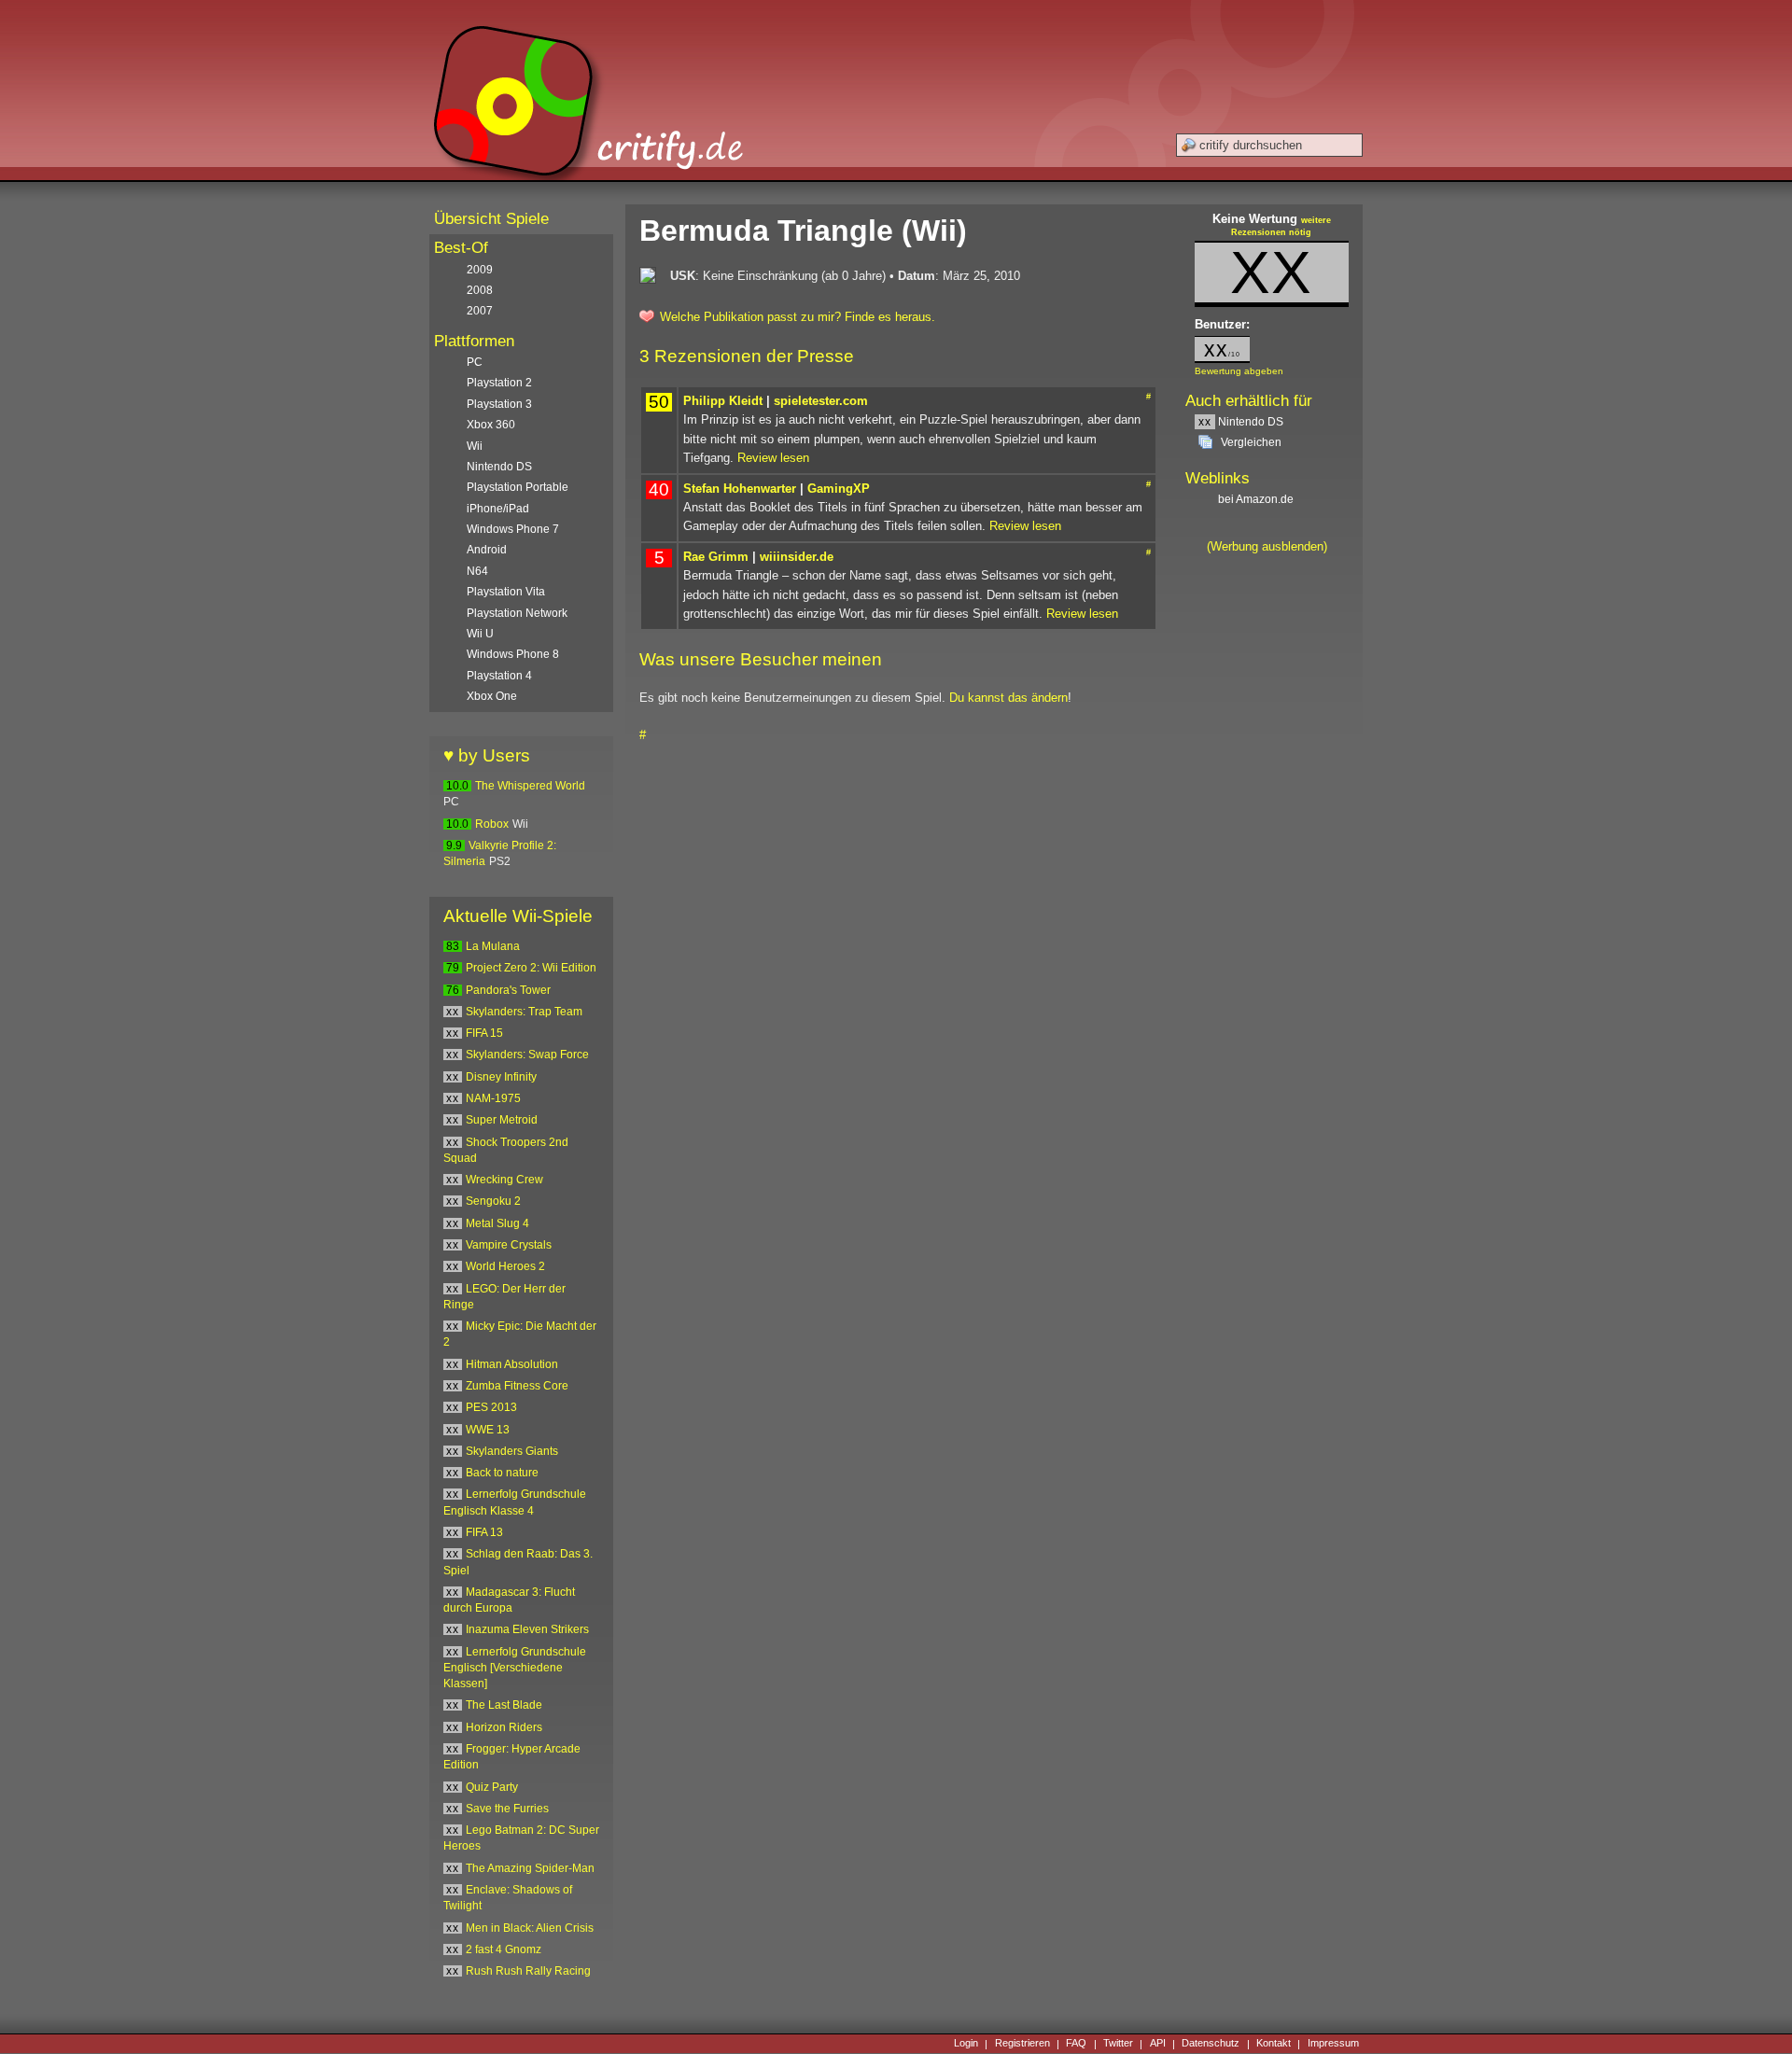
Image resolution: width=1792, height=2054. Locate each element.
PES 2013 (491, 1407)
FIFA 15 (484, 1033)
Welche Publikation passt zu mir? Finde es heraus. (798, 317)
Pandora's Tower (508, 990)
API (1158, 2044)
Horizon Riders (504, 1727)
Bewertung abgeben (1239, 371)
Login (966, 2044)
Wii (475, 446)
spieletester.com (821, 401)
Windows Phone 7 (513, 529)
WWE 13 (488, 1430)
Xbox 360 (491, 425)
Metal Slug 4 (497, 1223)
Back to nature (502, 1473)
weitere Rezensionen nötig (1281, 227)
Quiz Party (492, 1787)
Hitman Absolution (512, 1364)
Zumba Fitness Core (517, 1386)
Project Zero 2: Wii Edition (531, 968)
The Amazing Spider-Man (530, 1868)
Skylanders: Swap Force (527, 1055)
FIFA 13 (484, 1532)
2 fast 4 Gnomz (504, 1949)
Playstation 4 (499, 676)
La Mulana (493, 946)
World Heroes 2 (505, 1266)
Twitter (1118, 2044)
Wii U (480, 634)
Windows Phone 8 (513, 654)
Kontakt (1274, 2044)
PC (475, 362)
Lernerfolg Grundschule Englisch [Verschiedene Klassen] (515, 1668)
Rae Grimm (716, 557)
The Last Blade (504, 1705)
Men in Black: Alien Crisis (530, 1928)
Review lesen (773, 458)
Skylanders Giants (512, 1451)
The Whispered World (530, 786)
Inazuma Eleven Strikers (527, 1629)
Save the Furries (507, 1809)
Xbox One (492, 696)
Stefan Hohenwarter (740, 489)
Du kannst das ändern (1008, 698)
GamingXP (839, 489)
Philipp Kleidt (723, 401)
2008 (480, 290)
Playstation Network (517, 613)
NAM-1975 (493, 1098)
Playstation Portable (518, 487)
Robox (492, 824)
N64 (477, 571)
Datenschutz (1211, 2044)
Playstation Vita (506, 592)
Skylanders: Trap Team (524, 1012)
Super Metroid (502, 1120)
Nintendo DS (1241, 422)
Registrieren (1022, 2044)
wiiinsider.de (797, 557)
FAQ (1076, 2044)
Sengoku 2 (493, 1201)
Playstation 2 (499, 383)
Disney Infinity (501, 1077)
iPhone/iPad (498, 509)
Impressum (1333, 2044)
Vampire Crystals (509, 1245)
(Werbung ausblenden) (1267, 546)
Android (487, 550)
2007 (480, 311)
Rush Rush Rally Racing (528, 1971)
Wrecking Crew (504, 1180)
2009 (480, 270)
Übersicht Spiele (491, 219)
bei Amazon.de (1257, 499)
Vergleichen (1251, 442)
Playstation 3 (499, 404)
